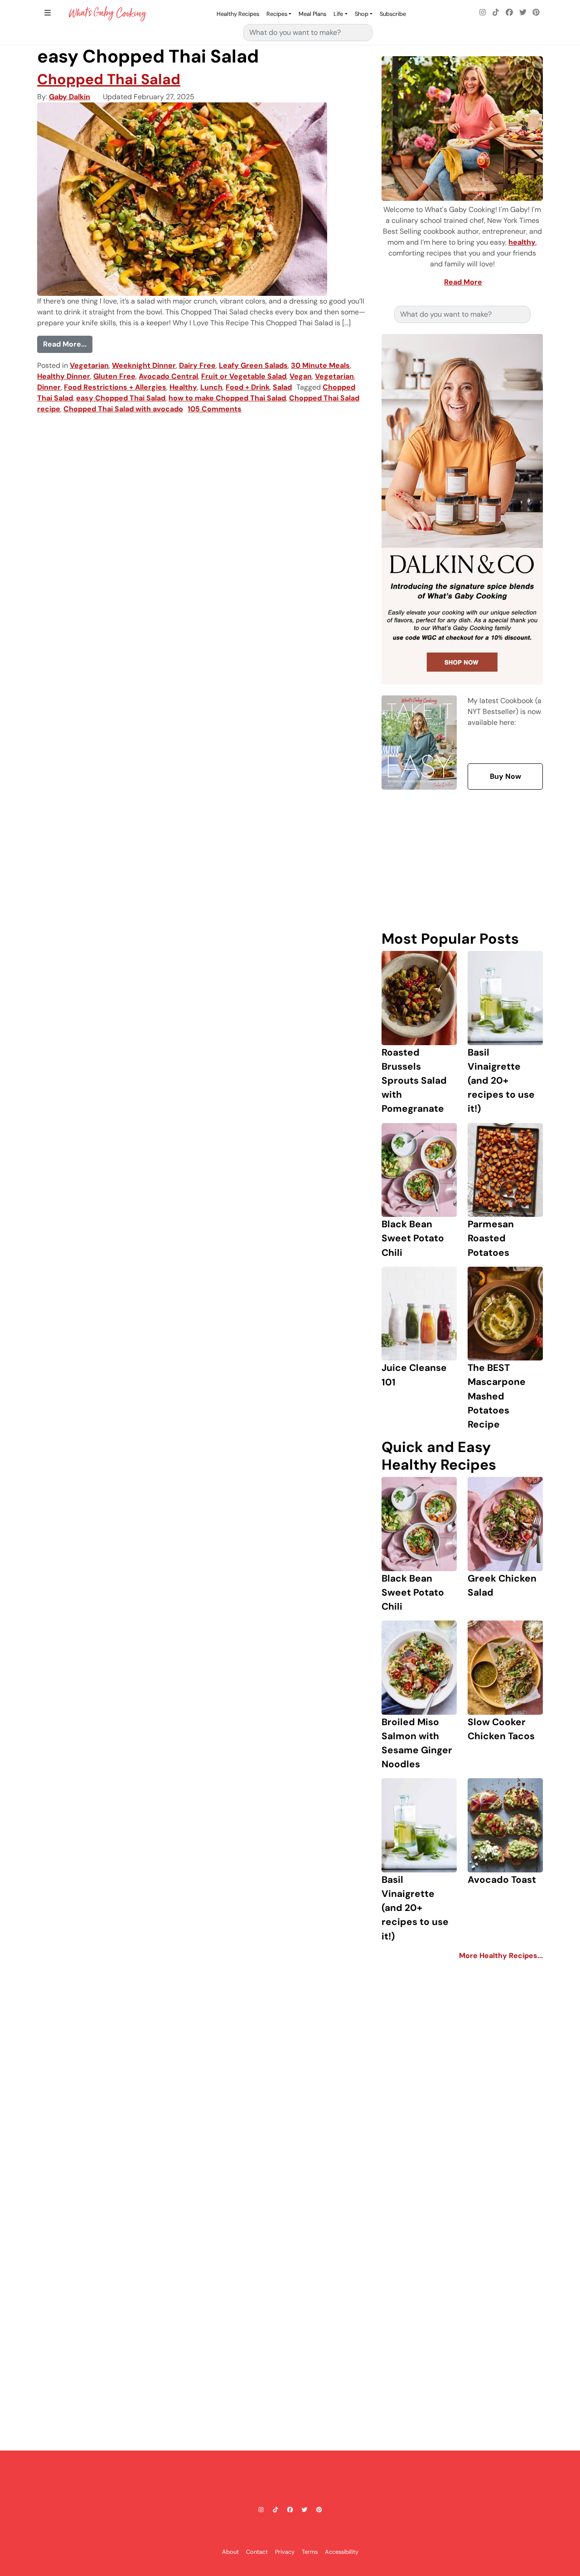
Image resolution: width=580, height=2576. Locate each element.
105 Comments (215, 409)
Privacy (285, 2551)
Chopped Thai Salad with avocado (123, 409)
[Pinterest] (536, 13)
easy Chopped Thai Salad (121, 398)
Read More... (68, 344)
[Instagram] (483, 13)
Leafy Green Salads (253, 365)
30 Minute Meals (320, 365)
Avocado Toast (502, 1879)
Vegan (301, 376)
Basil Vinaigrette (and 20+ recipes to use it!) (501, 1081)
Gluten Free (114, 376)
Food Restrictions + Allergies (115, 387)
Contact (257, 2551)
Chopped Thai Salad (109, 79)
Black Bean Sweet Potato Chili (413, 1238)
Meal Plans (312, 14)
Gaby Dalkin (70, 97)
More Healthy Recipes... (501, 1956)
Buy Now (505, 776)
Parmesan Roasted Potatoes (491, 1238)
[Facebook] (509, 13)
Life (338, 14)
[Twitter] (523, 13)
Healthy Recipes (238, 14)
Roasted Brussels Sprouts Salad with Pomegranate (414, 1081)
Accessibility (342, 2551)
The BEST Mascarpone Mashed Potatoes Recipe (497, 1396)
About (230, 2551)
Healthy (183, 387)
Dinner (49, 387)
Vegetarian (89, 365)
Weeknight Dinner (144, 365)
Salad (282, 387)
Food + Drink (248, 387)
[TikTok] (496, 13)
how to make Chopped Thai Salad (227, 398)
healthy (522, 242)
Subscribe (393, 14)
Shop (362, 14)
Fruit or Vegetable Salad (244, 376)
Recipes (277, 14)
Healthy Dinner (64, 376)
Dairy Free (197, 365)
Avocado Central (168, 376)
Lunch (211, 387)
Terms (310, 2551)
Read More (463, 282)
